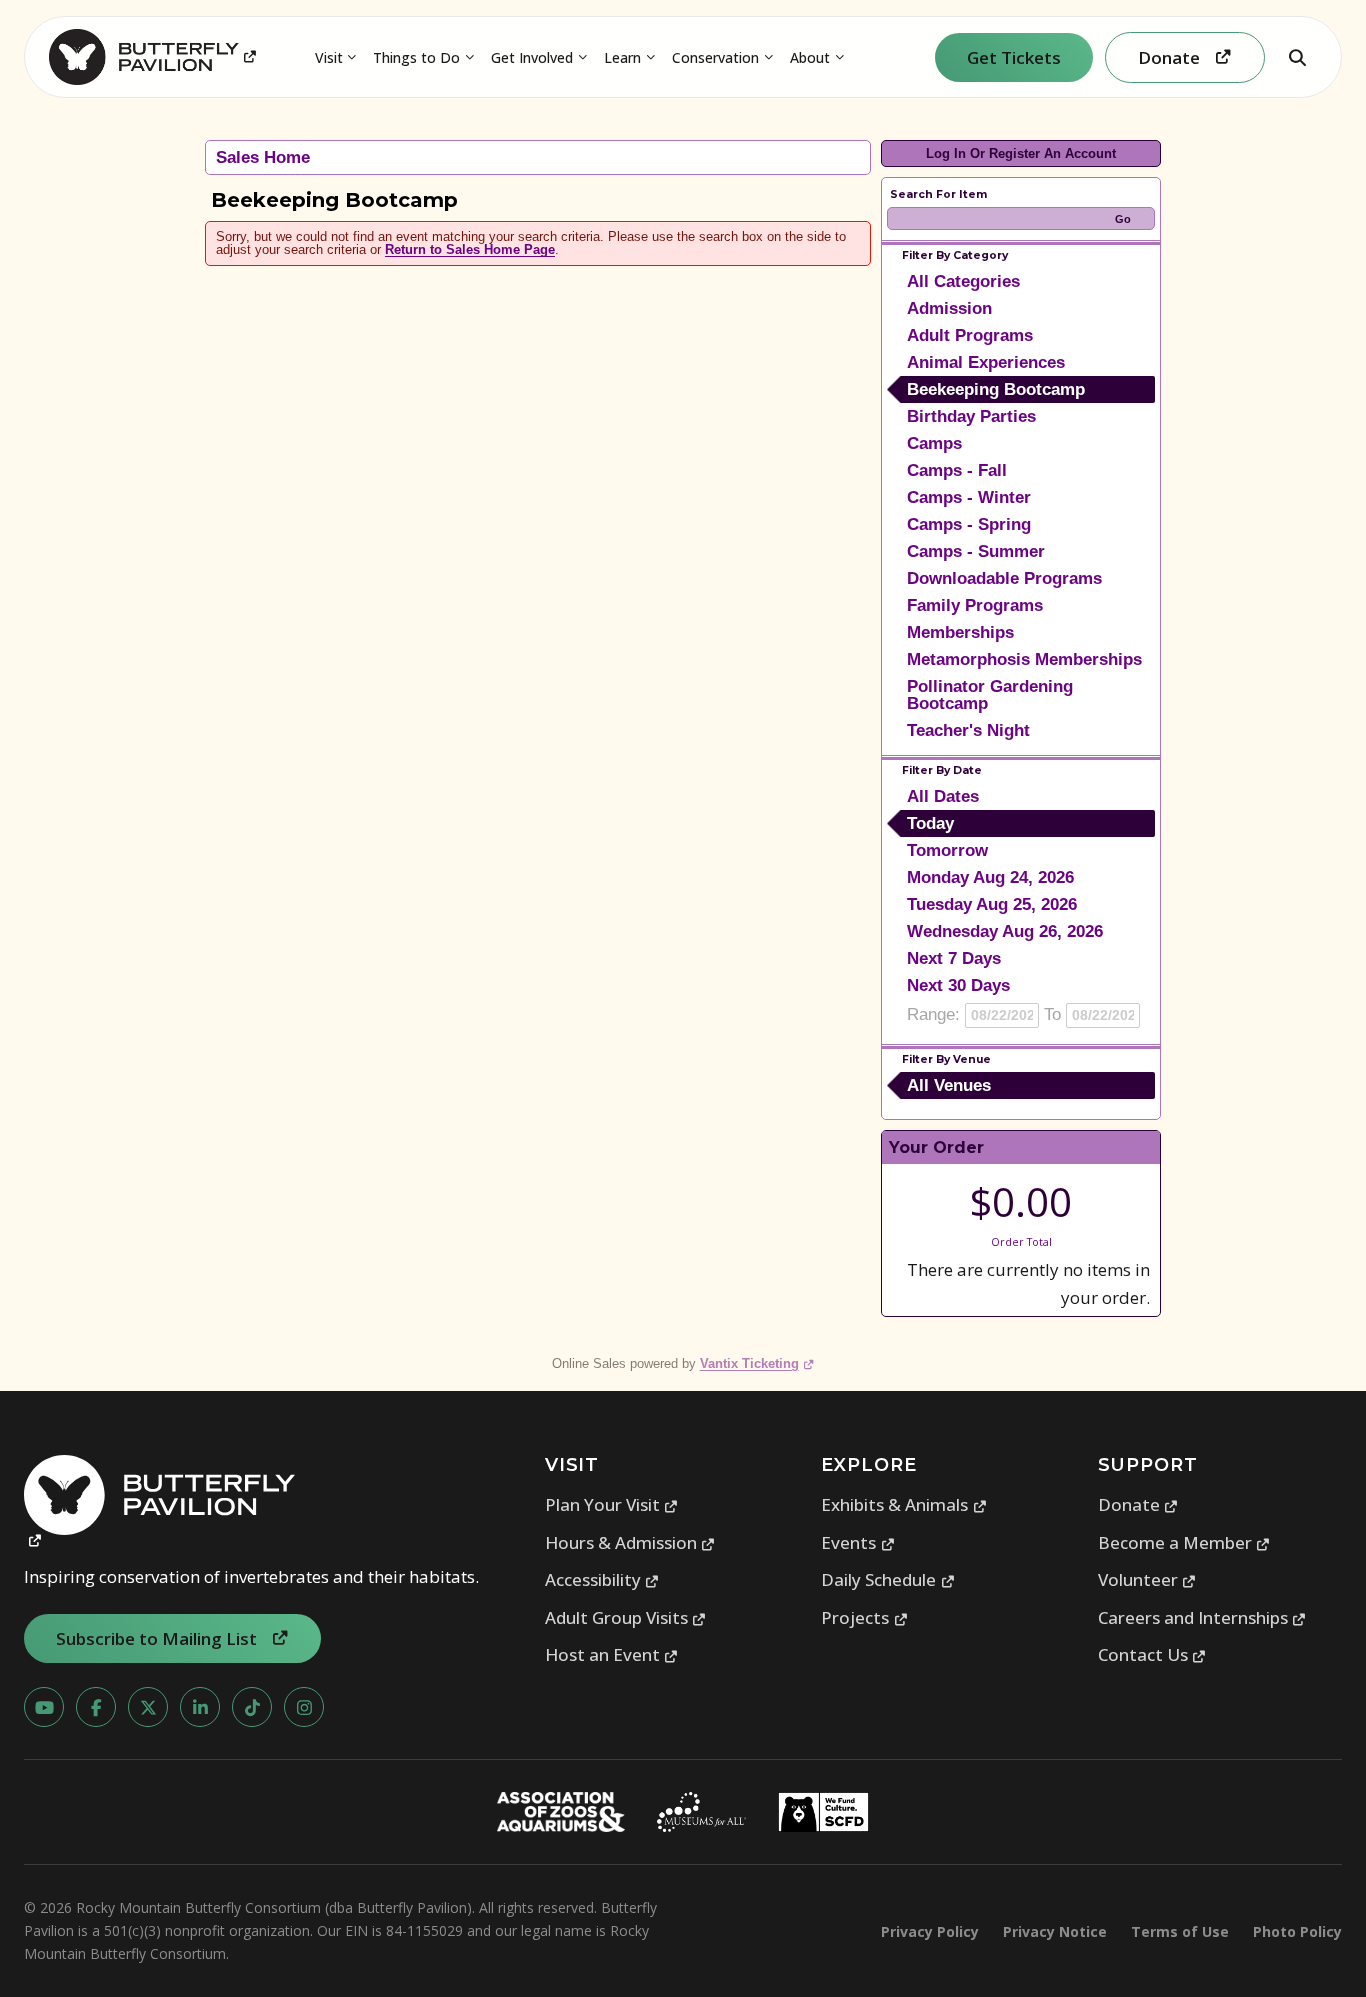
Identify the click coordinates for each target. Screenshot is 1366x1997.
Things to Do (416, 57)
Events (858, 1542)
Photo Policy (1297, 1931)
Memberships (960, 632)
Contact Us (1152, 1654)
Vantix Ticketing (757, 1363)
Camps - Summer (976, 551)
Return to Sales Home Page (470, 249)
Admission (949, 308)
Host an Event (612, 1654)
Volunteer (1147, 1579)
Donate (1138, 1504)
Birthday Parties (971, 416)
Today (930, 823)
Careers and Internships (1202, 1617)
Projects (864, 1617)
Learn (622, 57)
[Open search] (1297, 57)
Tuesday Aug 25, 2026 (992, 904)
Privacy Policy (930, 1931)
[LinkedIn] (200, 1707)
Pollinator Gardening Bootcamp (990, 695)
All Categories (963, 281)
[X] (148, 1707)
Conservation (715, 57)
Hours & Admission (630, 1542)
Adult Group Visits (626, 1617)
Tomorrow (947, 850)
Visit (329, 57)
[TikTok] (252, 1707)
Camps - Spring (969, 524)
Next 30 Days (958, 985)
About (810, 57)
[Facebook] (96, 1707)
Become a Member (1184, 1542)
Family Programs (975, 605)
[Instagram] (304, 1707)
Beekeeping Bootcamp (996, 389)
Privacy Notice (1055, 1931)
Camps (934, 443)
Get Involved (532, 57)
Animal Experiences (986, 362)
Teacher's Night (968, 730)
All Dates (943, 796)
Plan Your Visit (612, 1504)
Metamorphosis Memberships (1024, 659)
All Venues (949, 1085)
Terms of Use (1180, 1931)
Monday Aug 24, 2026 (990, 877)
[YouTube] (44, 1707)
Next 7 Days (954, 958)
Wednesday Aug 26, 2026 (1005, 931)
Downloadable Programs (1004, 578)
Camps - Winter (969, 497)
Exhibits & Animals (904, 1504)
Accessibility (602, 1579)
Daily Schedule (888, 1579)
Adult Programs (970, 335)
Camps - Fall (957, 470)
